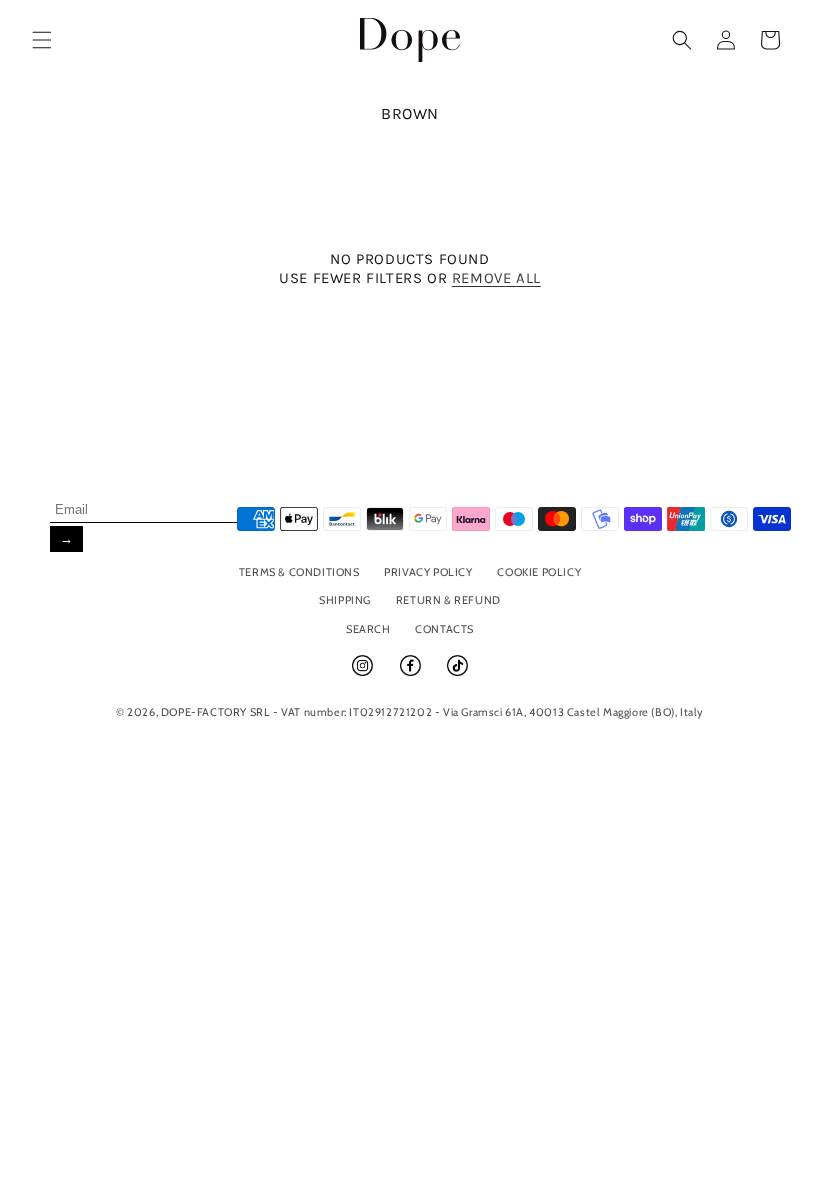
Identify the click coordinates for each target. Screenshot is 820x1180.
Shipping (345, 600)
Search (368, 629)
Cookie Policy (539, 572)
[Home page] (410, 39)
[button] (42, 40)
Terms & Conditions (299, 572)
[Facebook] (412, 674)
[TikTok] (457, 674)
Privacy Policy (428, 572)
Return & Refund (448, 600)
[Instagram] (364, 674)
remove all (496, 278)
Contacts (444, 629)
